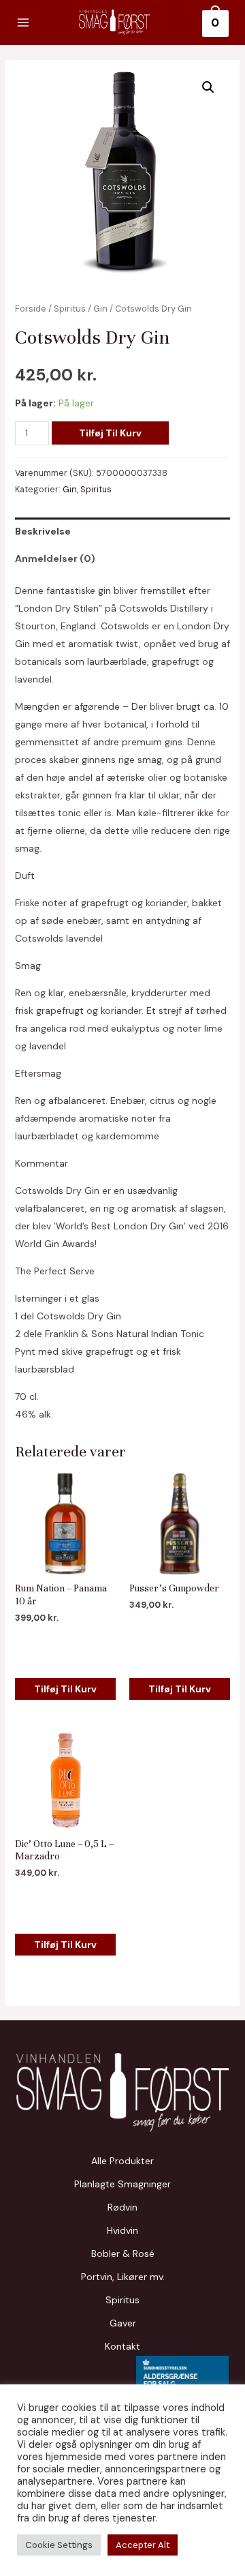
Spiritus (70, 309)
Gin (100, 309)
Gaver (123, 2323)
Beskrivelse (43, 531)
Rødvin (122, 2207)
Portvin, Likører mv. (123, 2277)
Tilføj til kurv (110, 433)
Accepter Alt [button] (143, 2545)
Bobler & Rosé (123, 2253)
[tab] (123, 531)
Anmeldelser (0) (55, 558)
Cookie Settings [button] (59, 2545)
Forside (31, 309)
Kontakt (122, 2346)
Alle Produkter (122, 2161)
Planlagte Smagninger (122, 2184)
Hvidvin (122, 2230)
